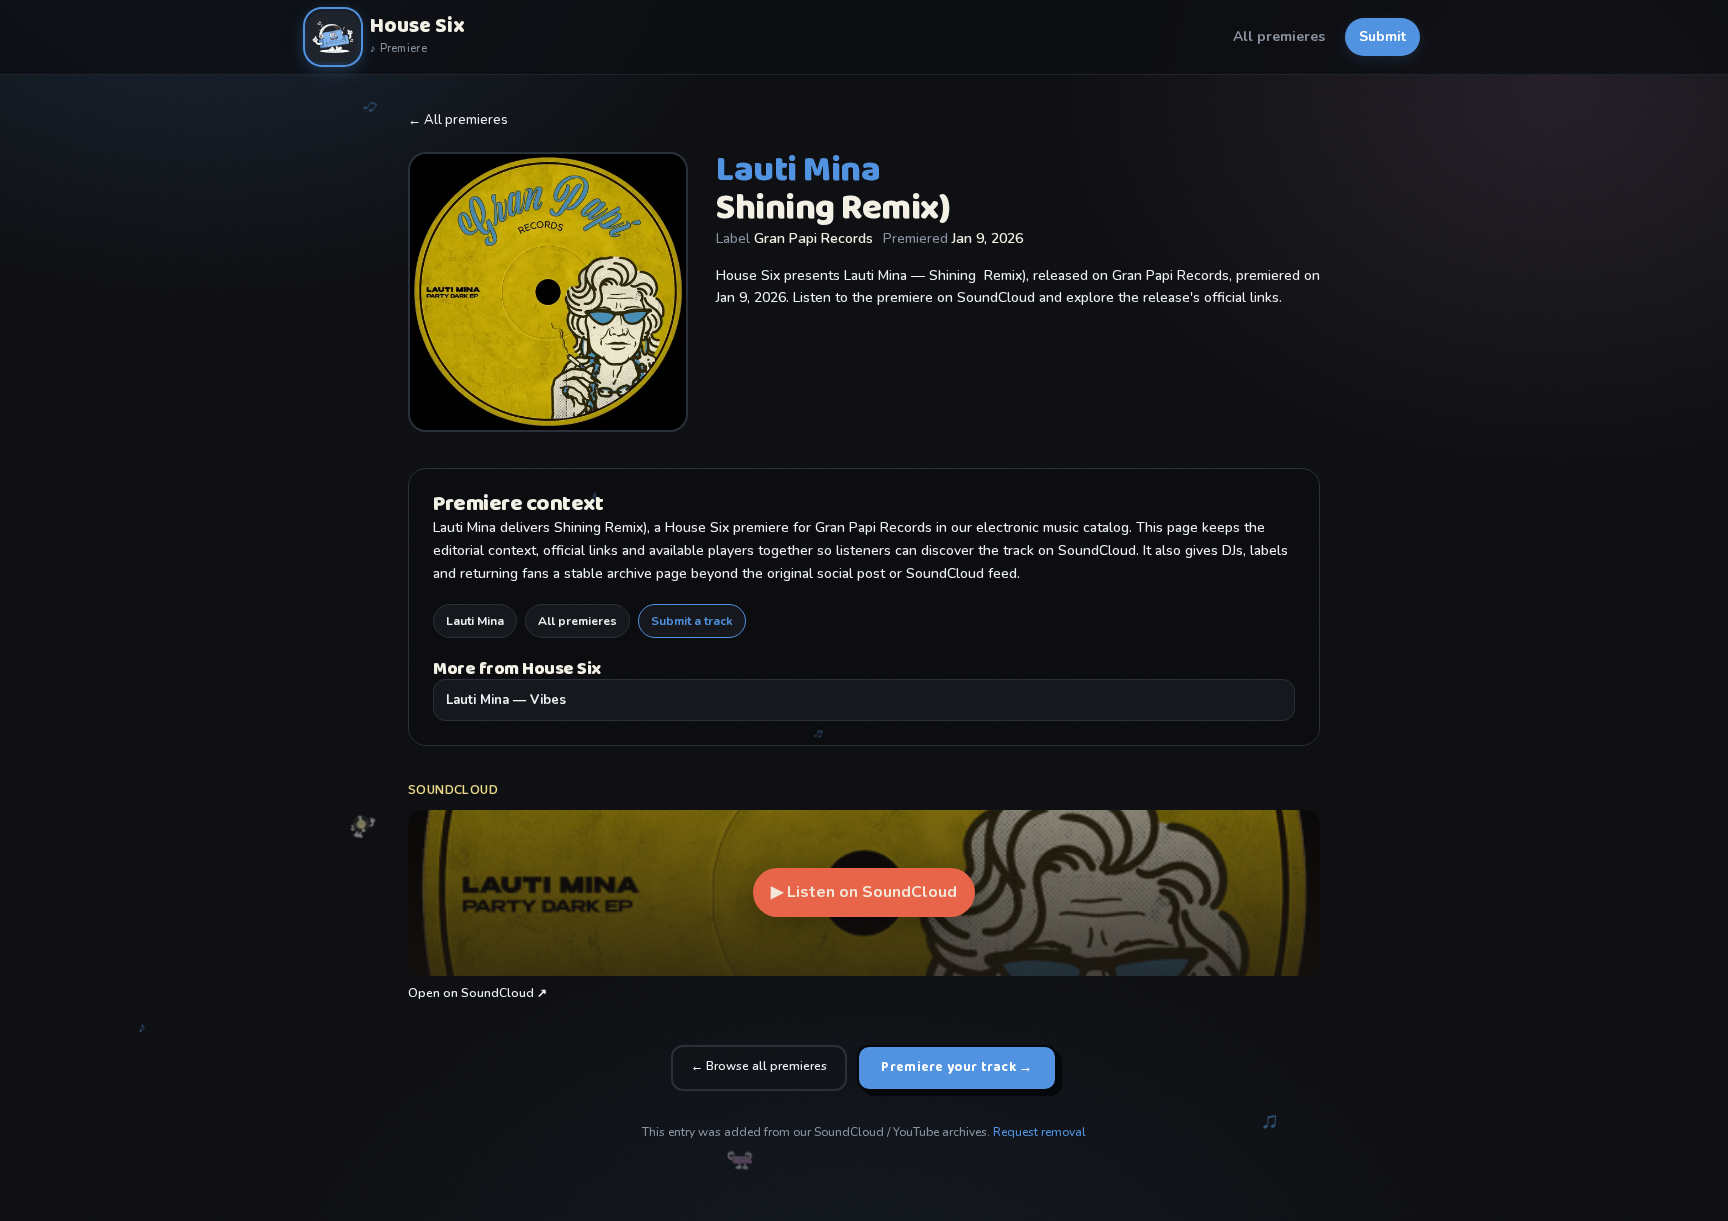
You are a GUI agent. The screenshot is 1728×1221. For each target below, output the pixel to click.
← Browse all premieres (759, 1066)
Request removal (1039, 1132)
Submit (1382, 36)
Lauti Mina (475, 621)
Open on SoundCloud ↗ (477, 993)
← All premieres (458, 120)
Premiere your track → (956, 1067)
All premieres (1279, 36)
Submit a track (692, 621)
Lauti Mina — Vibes (506, 700)
